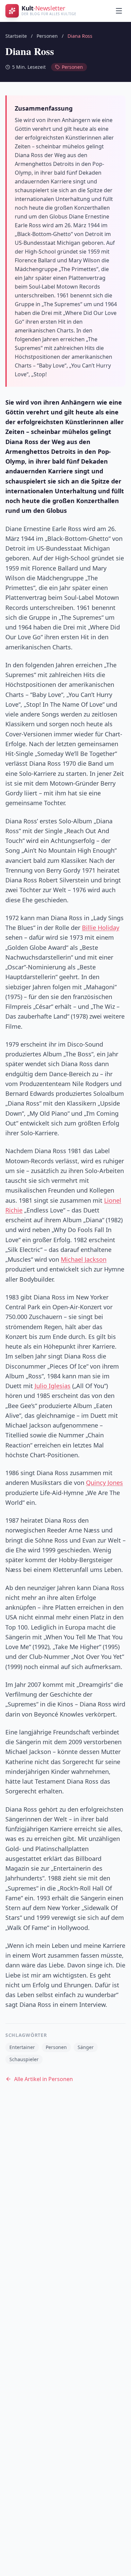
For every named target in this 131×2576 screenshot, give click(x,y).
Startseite (16, 36)
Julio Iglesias (53, 1386)
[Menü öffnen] (119, 11)
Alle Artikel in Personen (43, 2079)
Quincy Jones (104, 1483)
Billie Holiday (101, 928)
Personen (47, 36)
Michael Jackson (84, 1259)
